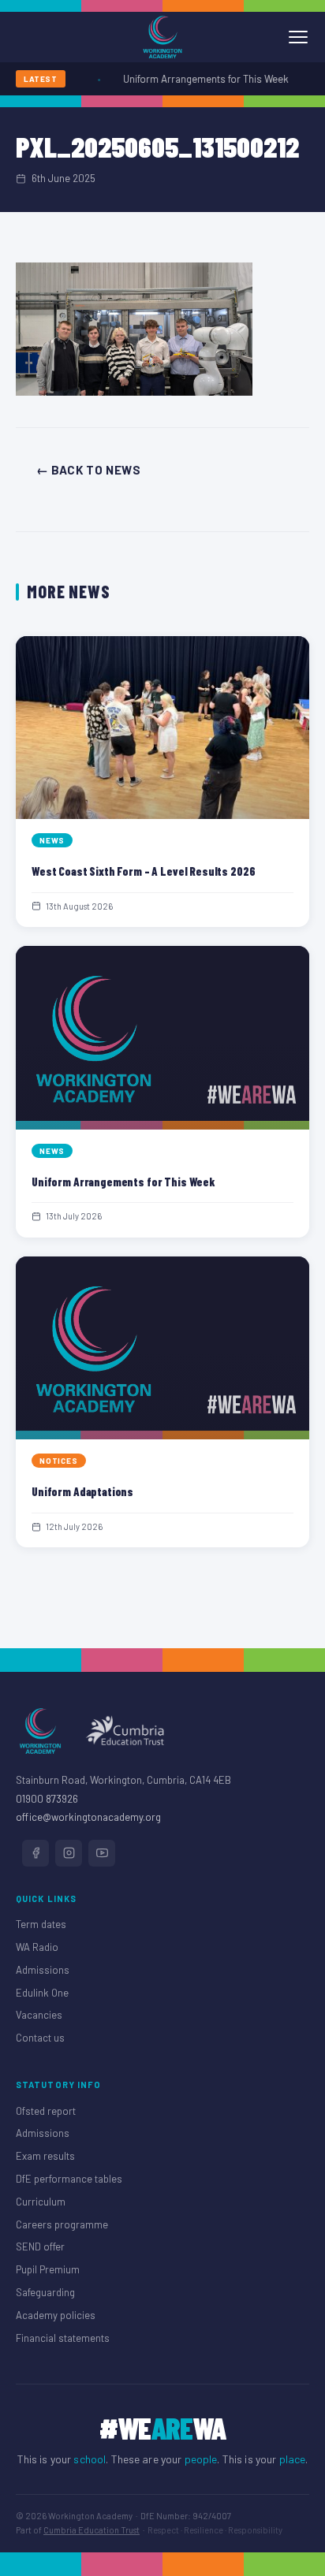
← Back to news (88, 470)
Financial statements (63, 2338)
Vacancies (39, 2015)
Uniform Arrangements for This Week (198, 79)
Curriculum (41, 2202)
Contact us (40, 2038)
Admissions (43, 1970)
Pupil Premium (48, 2269)
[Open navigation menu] (298, 37)
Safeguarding (45, 2292)
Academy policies (56, 2315)
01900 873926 (47, 1799)
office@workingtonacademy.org (88, 1817)
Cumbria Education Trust (92, 2530)
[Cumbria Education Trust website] (125, 1731)
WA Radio (37, 1947)
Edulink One (42, 1993)
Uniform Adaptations (82, 1491)
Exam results (45, 2156)
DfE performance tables (69, 2179)
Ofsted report (46, 2111)
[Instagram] (69, 1853)
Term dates (41, 1924)
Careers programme (62, 2224)
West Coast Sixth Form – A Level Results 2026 (143, 871)
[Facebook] (35, 1853)
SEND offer (40, 2247)
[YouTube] (102, 1853)
